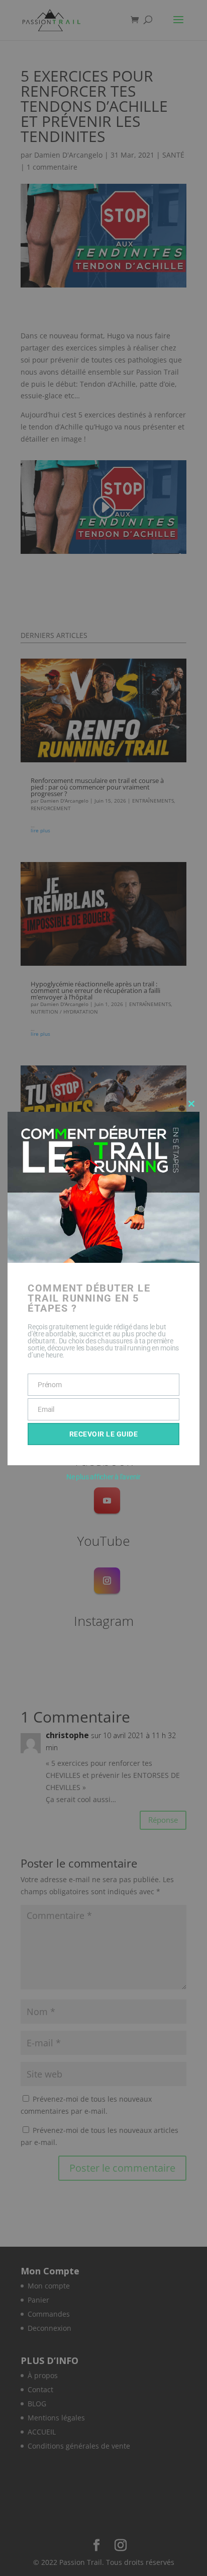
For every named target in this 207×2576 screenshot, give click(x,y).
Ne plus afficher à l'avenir (103, 1477)
